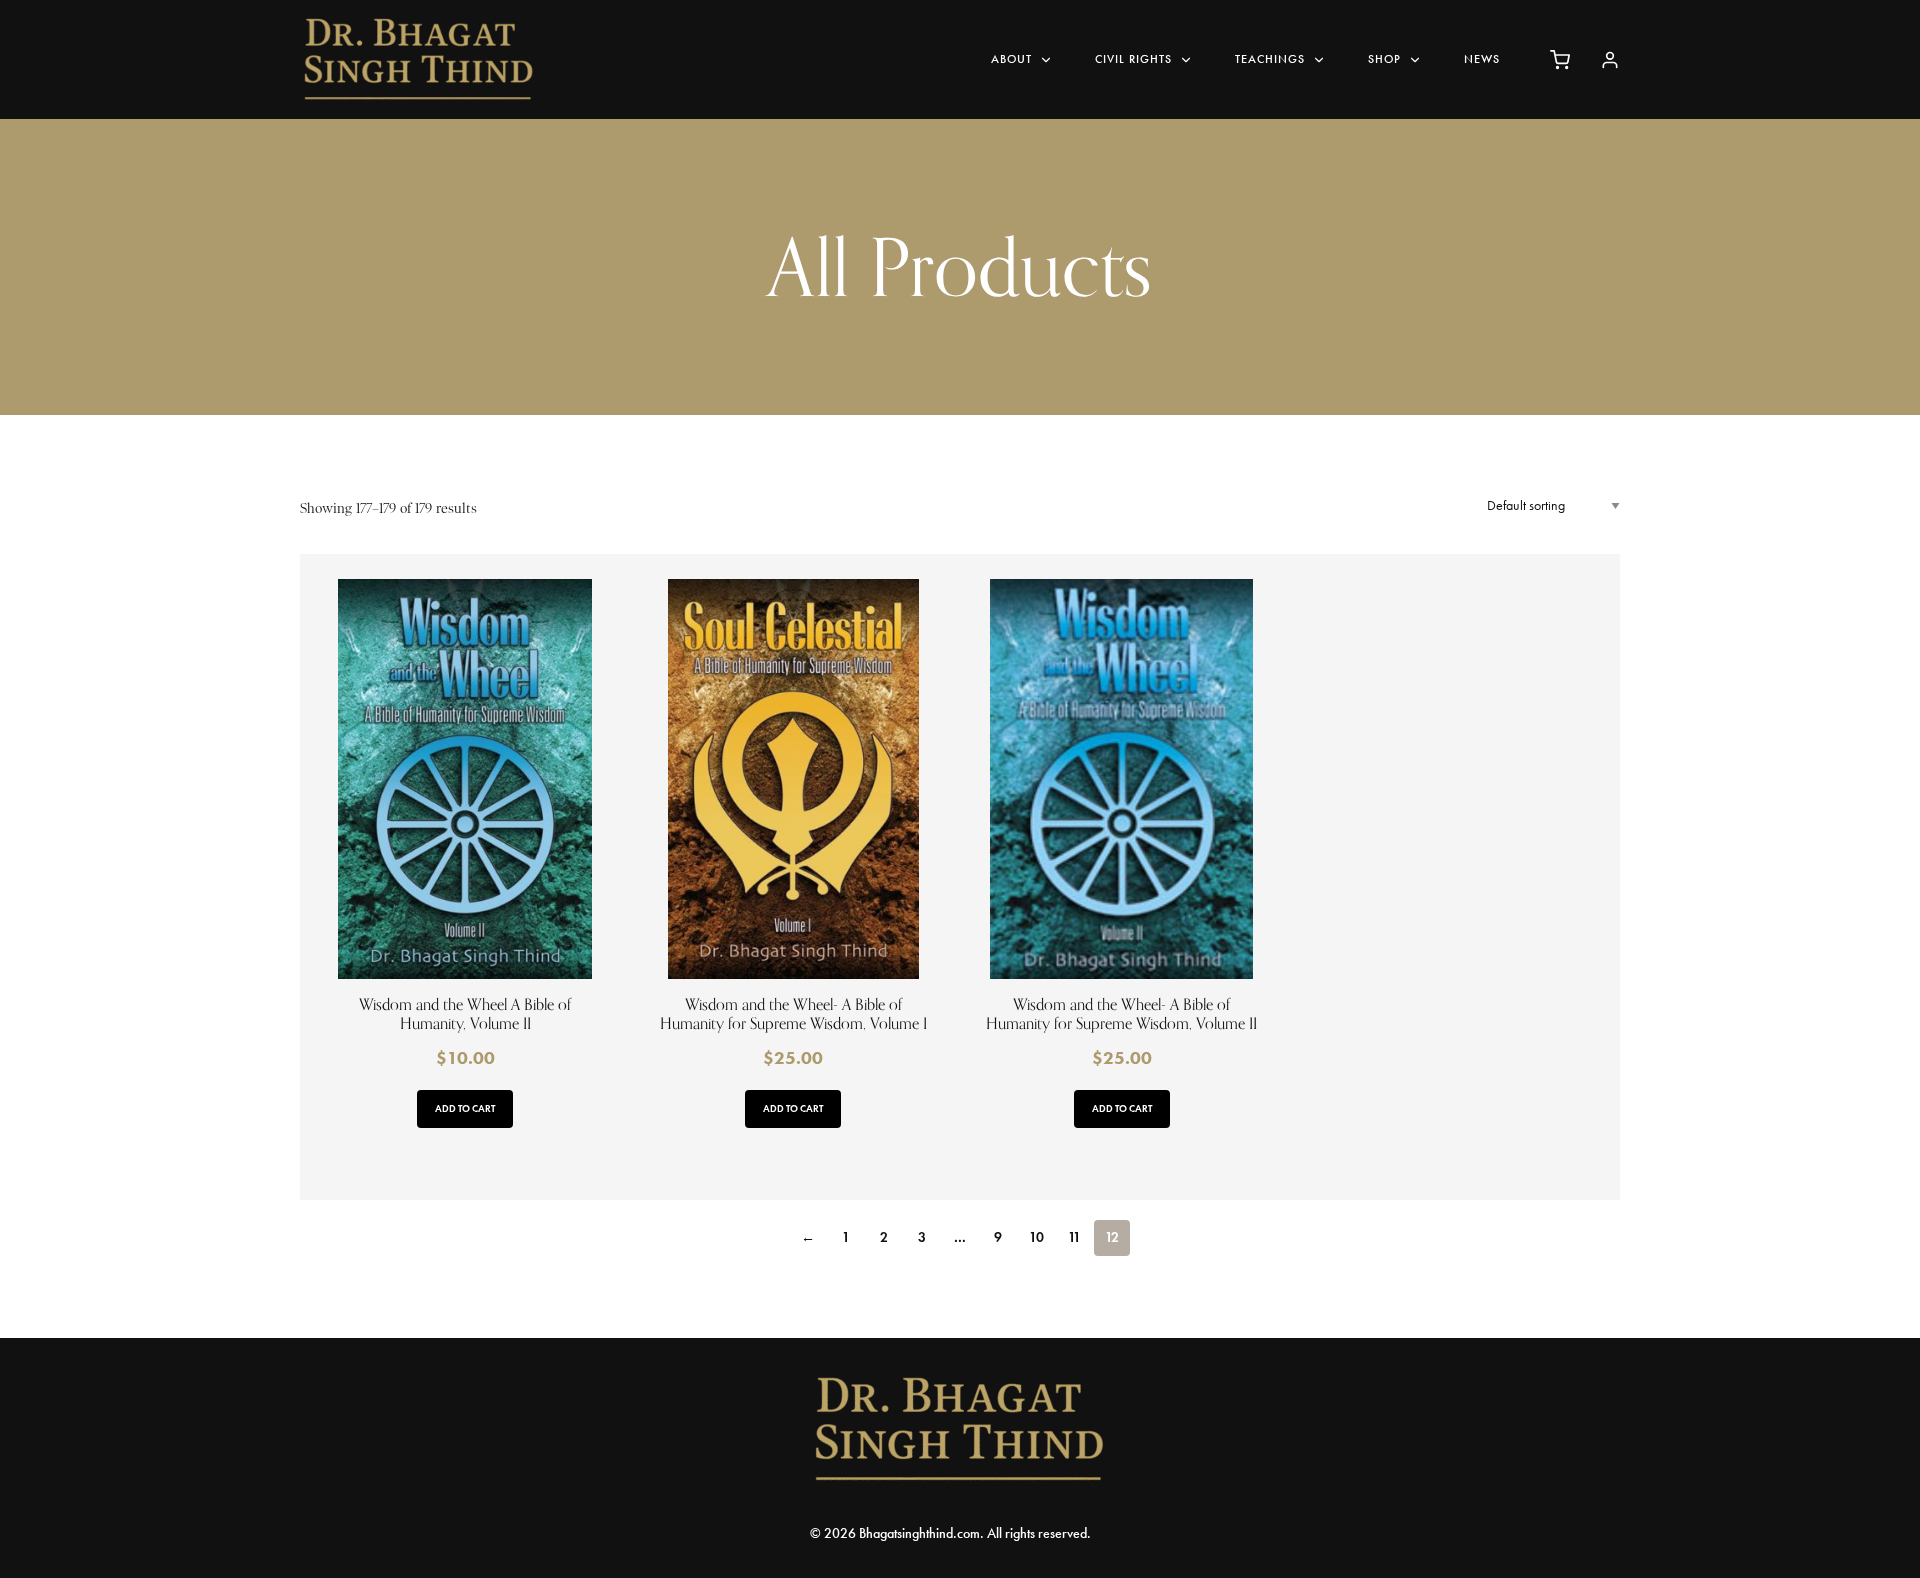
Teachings (1270, 59)
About (1011, 59)
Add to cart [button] (465, 1108)
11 (1074, 1237)
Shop (1384, 59)
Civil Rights (1133, 59)
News (1482, 59)
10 (1036, 1237)
